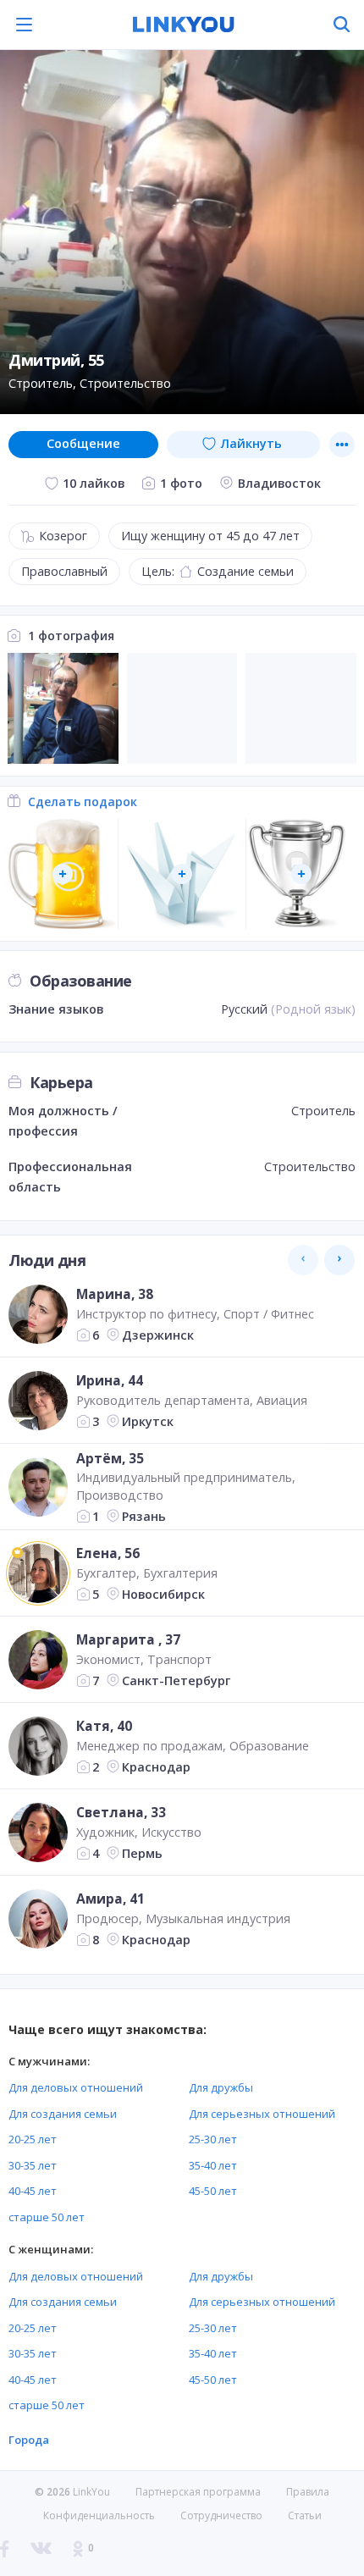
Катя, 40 (104, 1726)
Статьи (305, 2515)
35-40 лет (213, 2165)
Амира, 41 (110, 1899)
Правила (308, 2492)
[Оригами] (182, 874)
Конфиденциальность (99, 2515)
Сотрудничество (221, 2516)
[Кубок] (301, 874)
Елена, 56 (108, 1553)
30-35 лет (33, 2165)
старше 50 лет (47, 2217)
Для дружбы (221, 2087)
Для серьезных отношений (262, 2114)
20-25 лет (33, 2139)
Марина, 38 (115, 1294)
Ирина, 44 (110, 1380)
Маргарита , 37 (128, 1639)
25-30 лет (213, 2139)
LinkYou (91, 2492)
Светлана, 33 (121, 1812)
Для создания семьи (63, 2114)
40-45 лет (33, 2191)
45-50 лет (213, 2191)
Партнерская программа (198, 2492)
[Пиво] (63, 874)
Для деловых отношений (76, 2087)
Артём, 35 (110, 1458)
